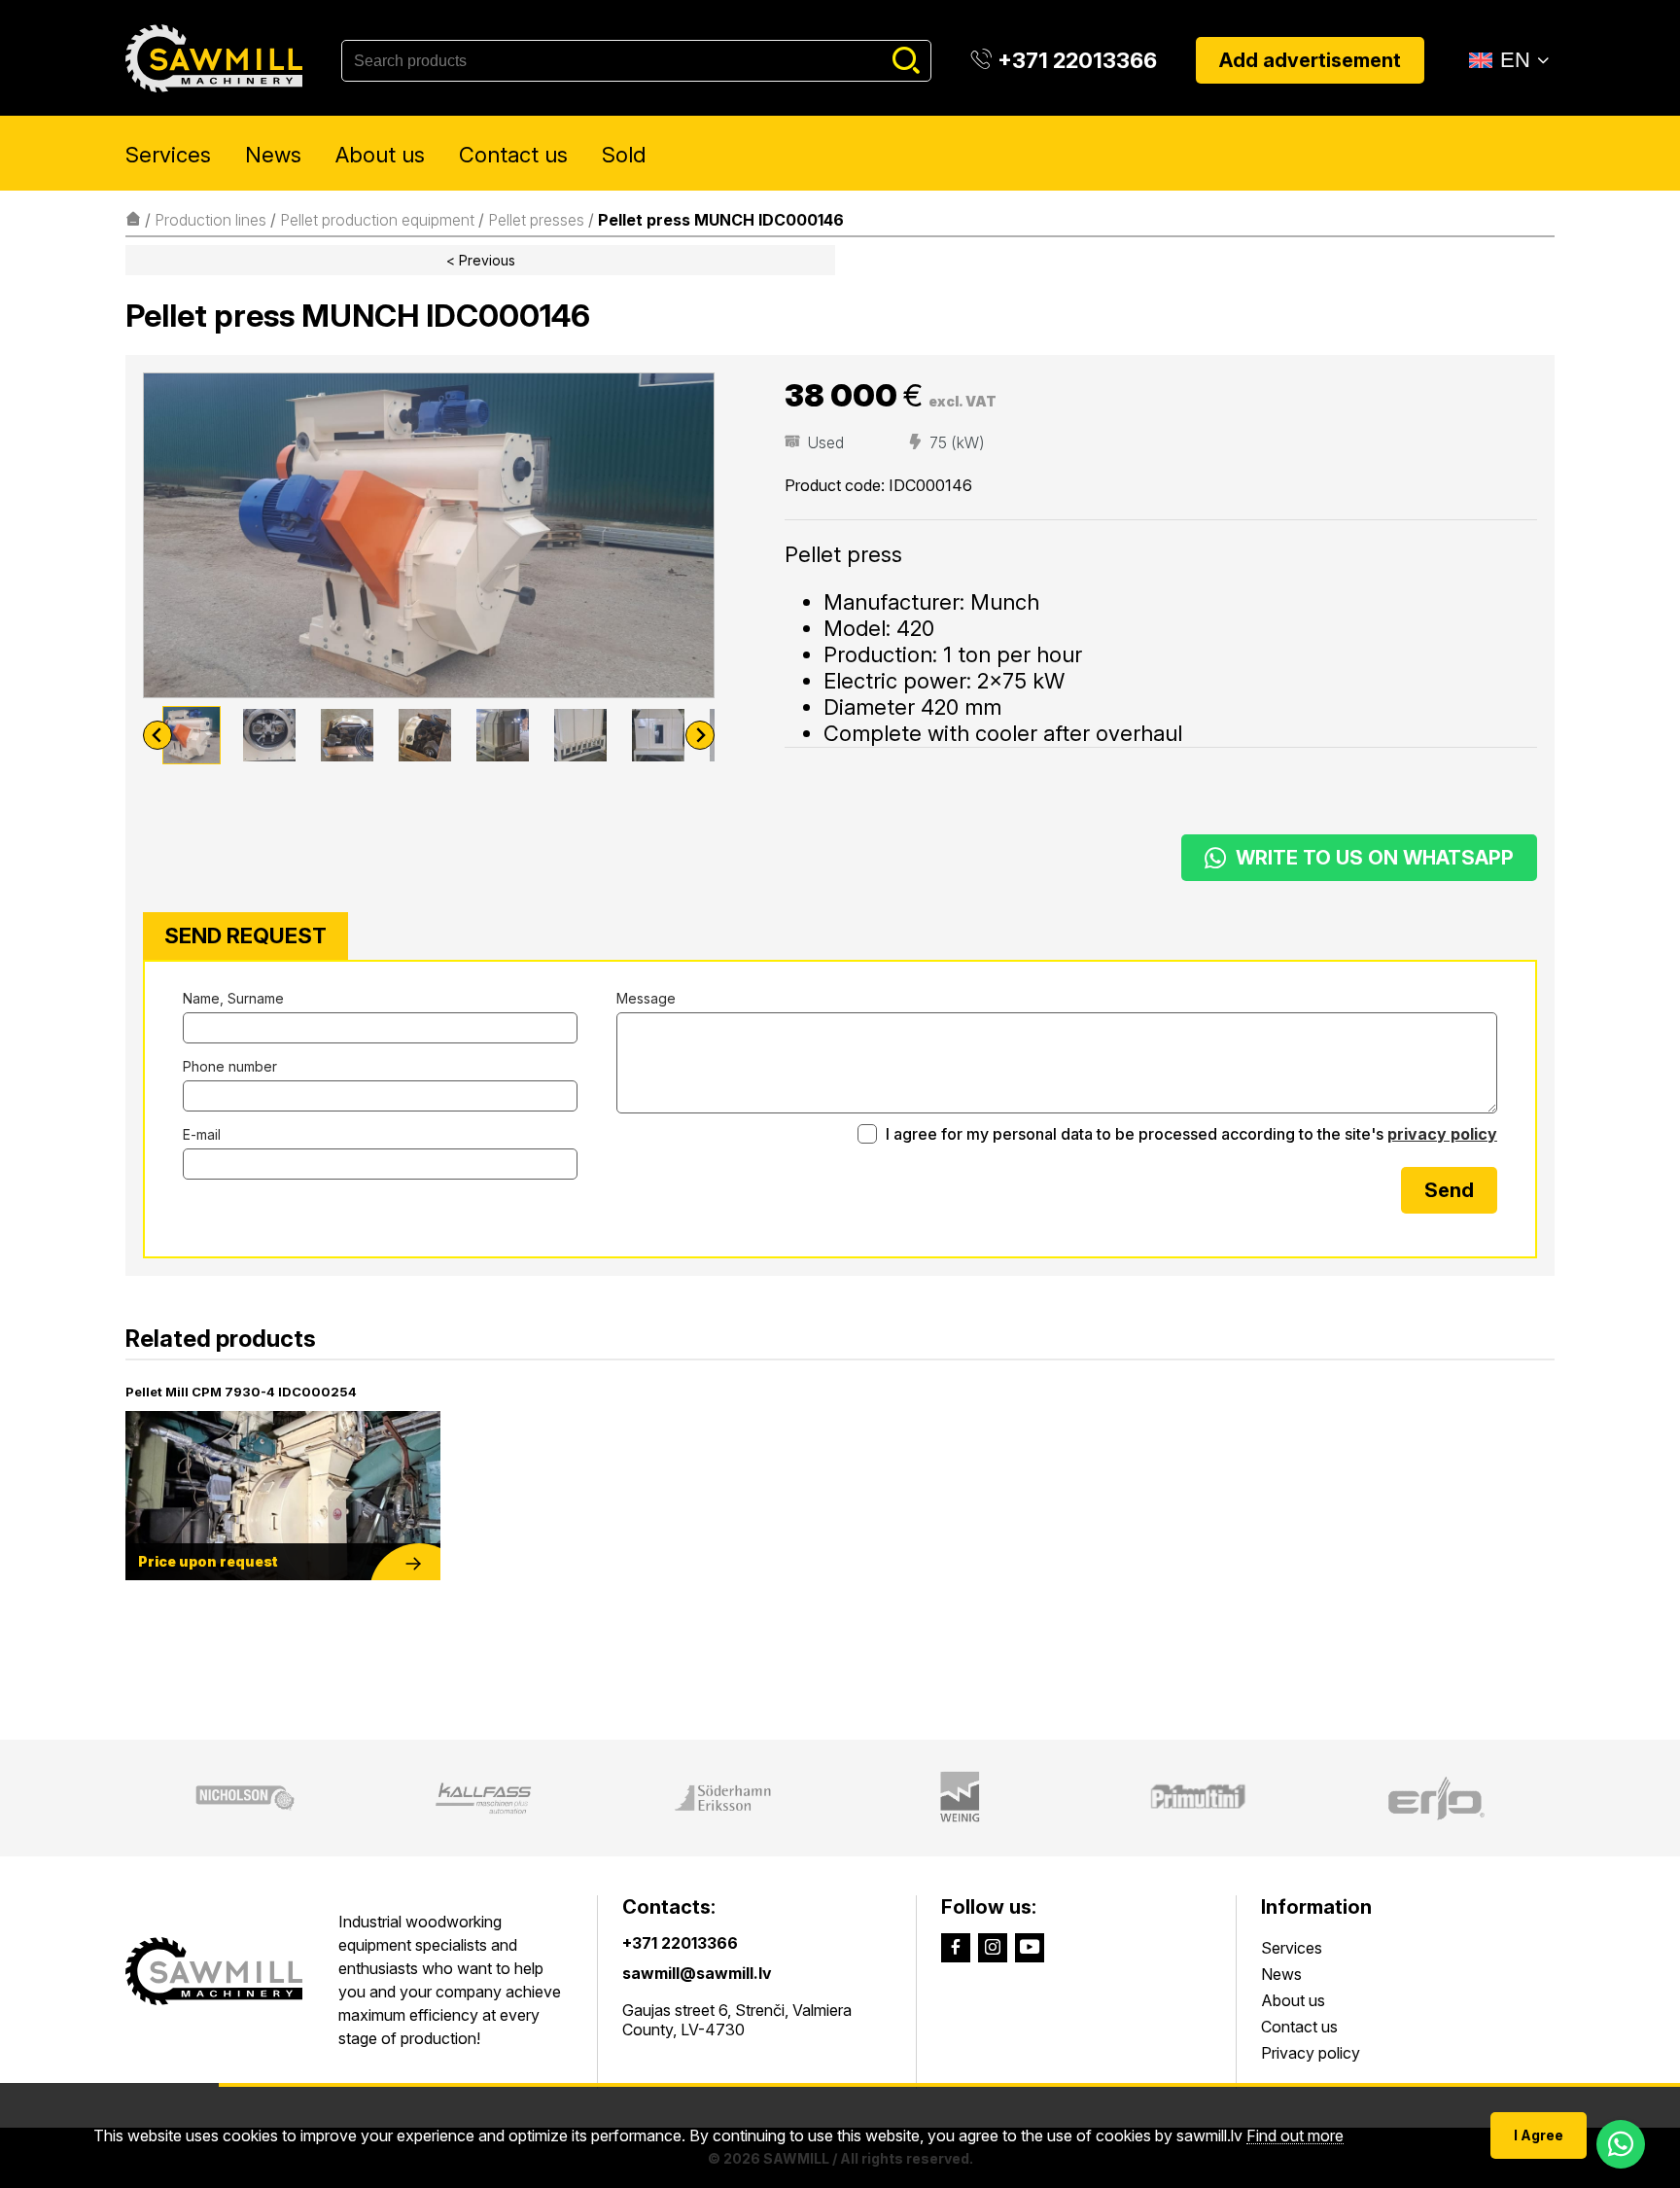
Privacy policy (1311, 2053)
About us (380, 155)
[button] (192, 735)
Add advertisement (1310, 60)
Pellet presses (536, 220)
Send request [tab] (245, 935)
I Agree (1539, 2135)
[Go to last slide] (157, 735)
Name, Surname (233, 998)
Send (1449, 1190)
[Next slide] (700, 735)
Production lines (210, 220)
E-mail (202, 1134)
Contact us (513, 155)
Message (646, 998)
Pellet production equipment (377, 220)
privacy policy (1442, 1134)
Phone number (230, 1066)
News (273, 155)
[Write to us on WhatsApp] (1621, 2144)
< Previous (481, 260)
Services (168, 155)
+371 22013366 (680, 1943)
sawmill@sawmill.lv (697, 1973)
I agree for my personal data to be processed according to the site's (1190, 1134)
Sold (624, 155)
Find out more (1295, 2136)
